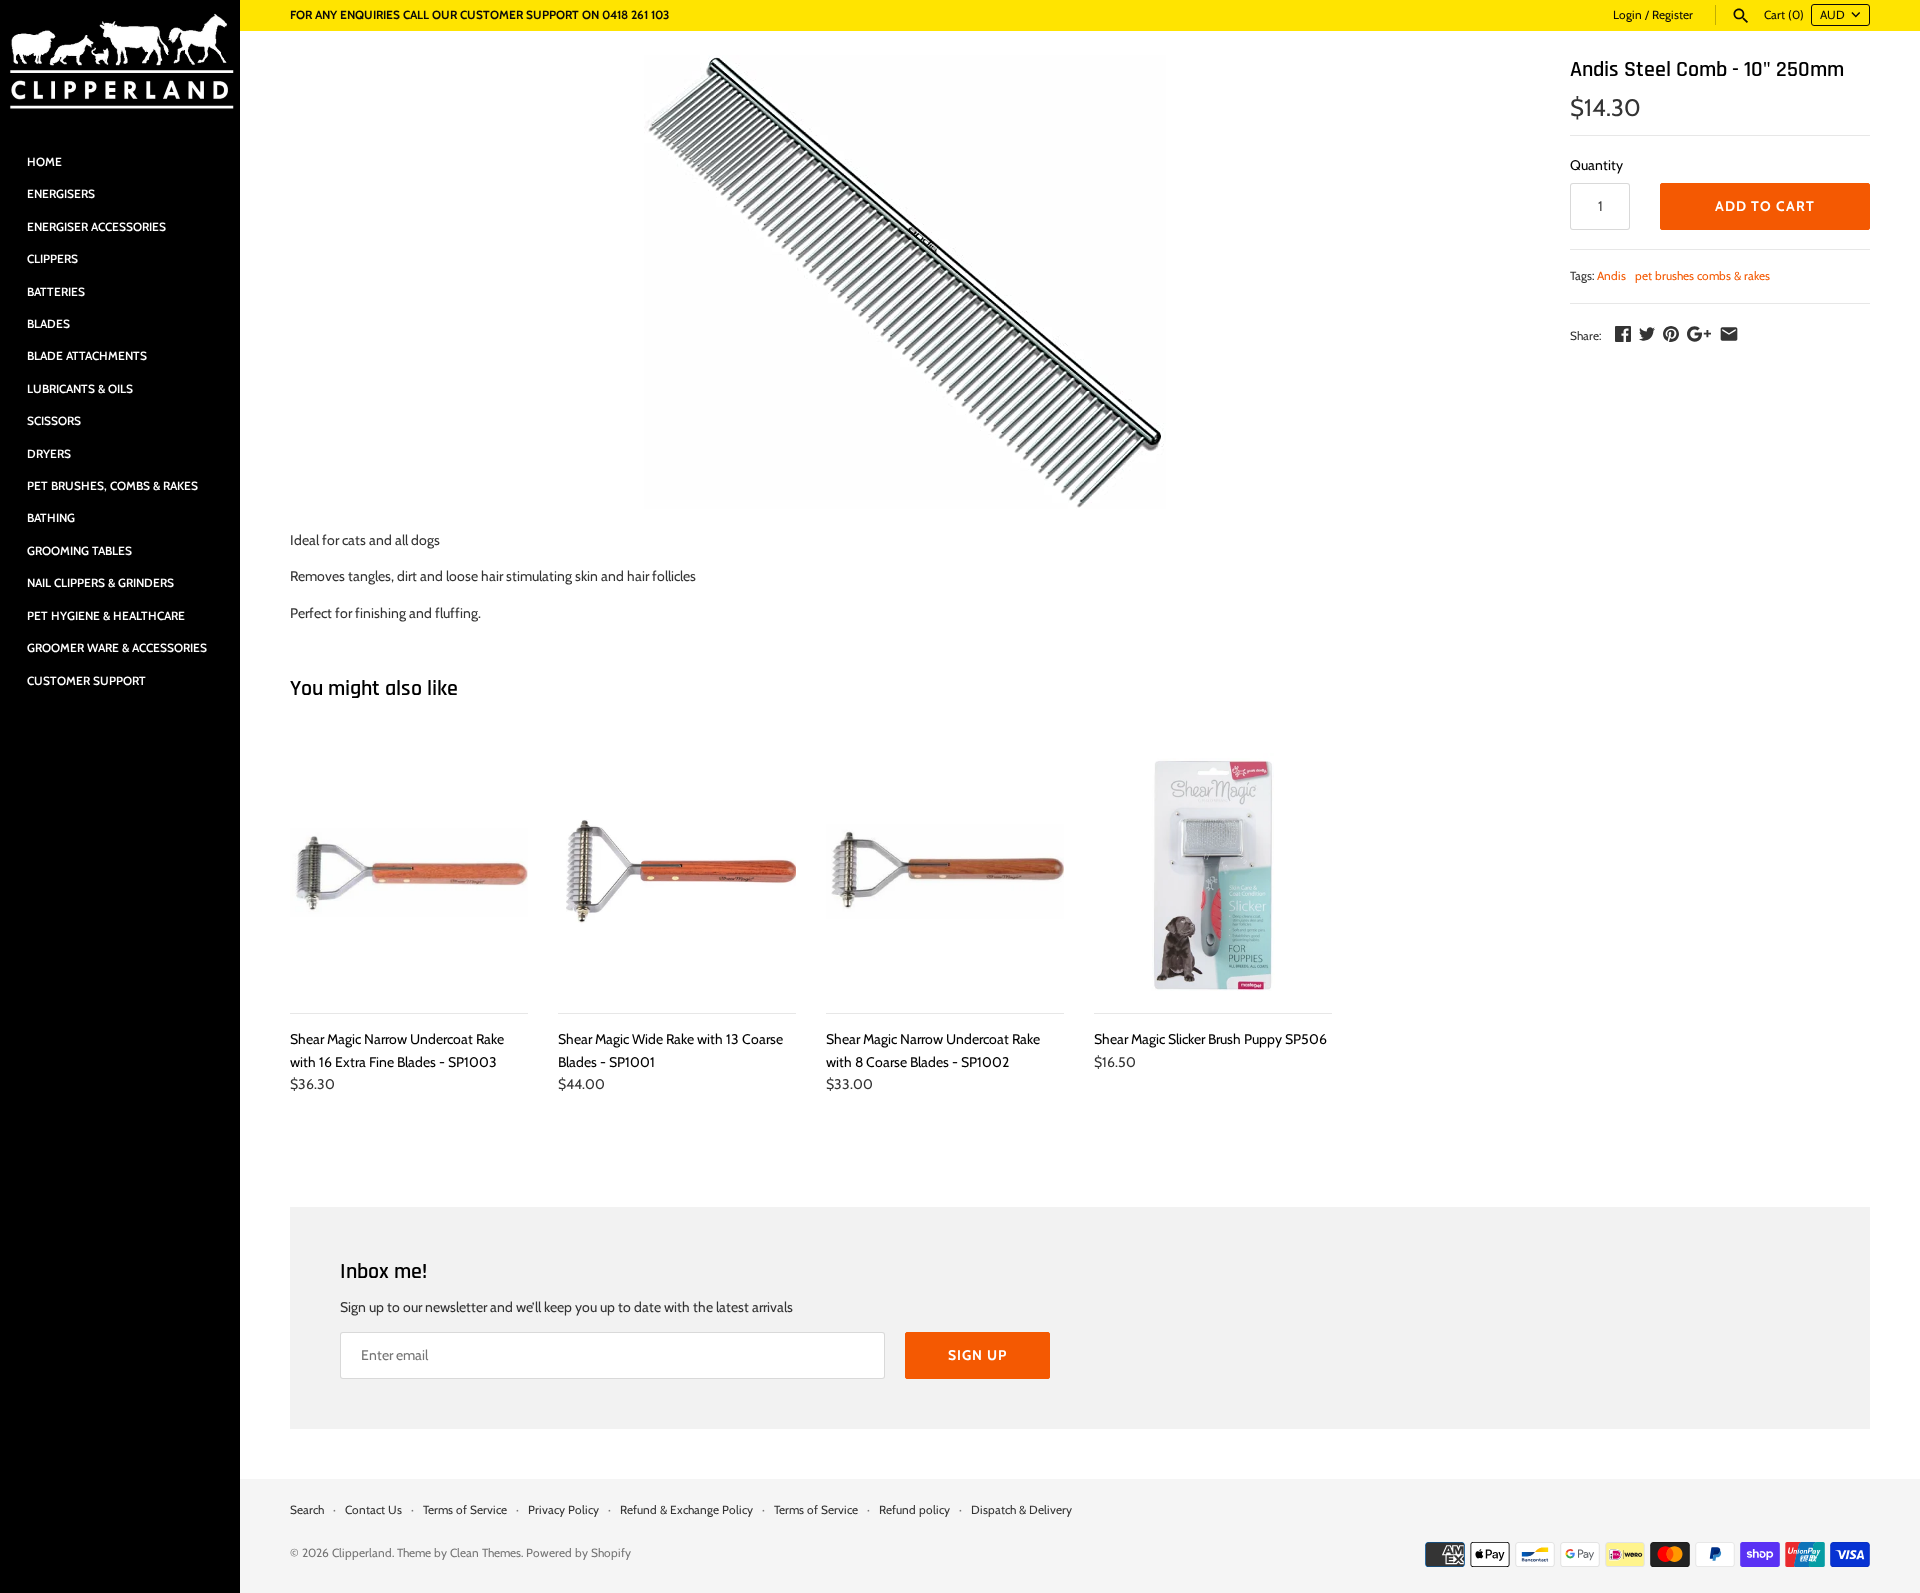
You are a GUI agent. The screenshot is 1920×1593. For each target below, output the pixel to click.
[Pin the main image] (1671, 334)
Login (1627, 15)
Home (44, 162)
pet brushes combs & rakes (1702, 276)
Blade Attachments (87, 356)
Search (307, 1510)
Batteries (56, 292)
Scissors (54, 421)
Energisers (61, 194)
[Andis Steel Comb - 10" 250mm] (905, 282)
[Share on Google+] (1699, 334)
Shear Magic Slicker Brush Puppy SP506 (1210, 1039)
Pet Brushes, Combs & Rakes (112, 486)
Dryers (49, 454)
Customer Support (86, 681)
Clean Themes (485, 1553)
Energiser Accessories (96, 227)
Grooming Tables (79, 551)
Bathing (51, 518)
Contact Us (373, 1510)
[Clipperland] (120, 63)
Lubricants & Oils (80, 389)
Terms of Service (465, 1510)
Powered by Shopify (578, 1553)
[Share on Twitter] (1647, 334)
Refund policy (914, 1510)
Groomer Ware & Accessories (117, 648)
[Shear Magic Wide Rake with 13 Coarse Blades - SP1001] (677, 872)
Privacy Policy (563, 1510)
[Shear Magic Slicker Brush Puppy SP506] (1213, 872)
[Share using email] (1729, 334)
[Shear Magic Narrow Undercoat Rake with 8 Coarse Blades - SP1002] (945, 872)
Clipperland (362, 1553)
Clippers (52, 259)
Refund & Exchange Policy (686, 1510)
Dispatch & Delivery (1021, 1510)
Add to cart (1765, 206)
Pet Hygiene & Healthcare (106, 616)
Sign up (977, 1355)
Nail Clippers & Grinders (100, 583)
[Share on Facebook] (1623, 334)
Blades (48, 324)
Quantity (1596, 165)
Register (1672, 15)
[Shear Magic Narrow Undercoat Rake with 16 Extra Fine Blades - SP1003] (409, 872)
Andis (1611, 276)
